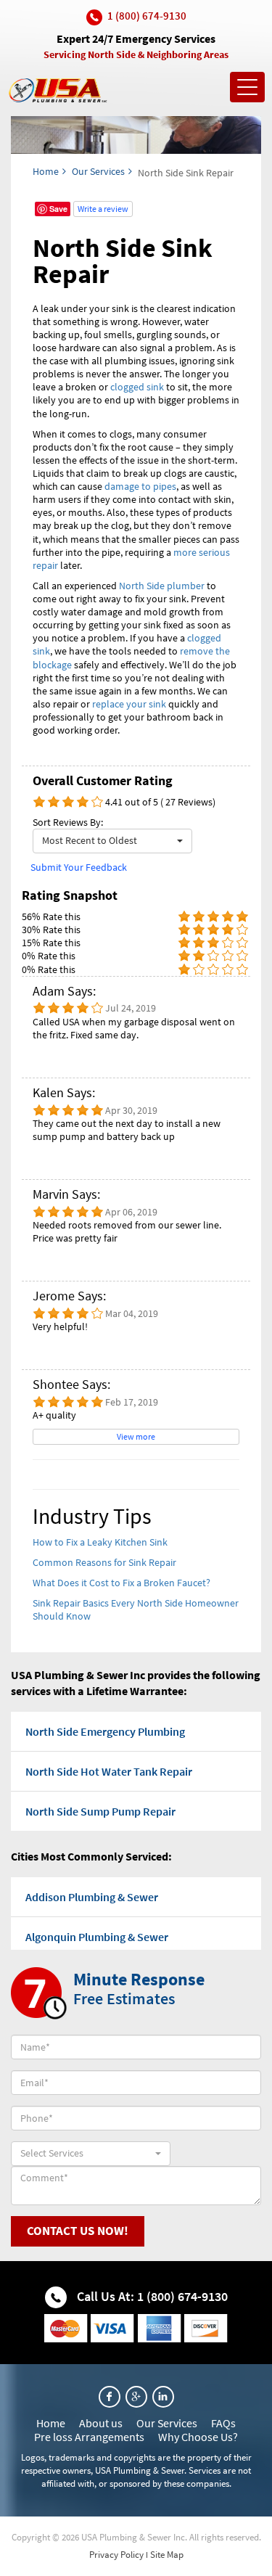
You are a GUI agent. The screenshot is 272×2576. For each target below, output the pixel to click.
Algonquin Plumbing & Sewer (97, 1937)
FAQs (223, 2423)
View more (136, 1436)
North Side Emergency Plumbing (105, 1731)
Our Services (98, 171)
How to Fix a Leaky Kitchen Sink (100, 1542)
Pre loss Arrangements (89, 2437)
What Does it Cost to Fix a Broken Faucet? (121, 1583)
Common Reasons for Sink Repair (104, 1562)
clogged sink (137, 387)
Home (46, 171)
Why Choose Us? (198, 2437)
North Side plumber (162, 586)
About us (101, 2423)
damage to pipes (140, 486)
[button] (112, 841)
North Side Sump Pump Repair (100, 1811)
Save (58, 209)
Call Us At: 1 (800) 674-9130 (151, 2296)
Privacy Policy (116, 2555)
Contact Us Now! (78, 2231)
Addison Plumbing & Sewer (92, 1897)
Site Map (167, 2555)
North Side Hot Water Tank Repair (109, 1771)
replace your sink (129, 704)
